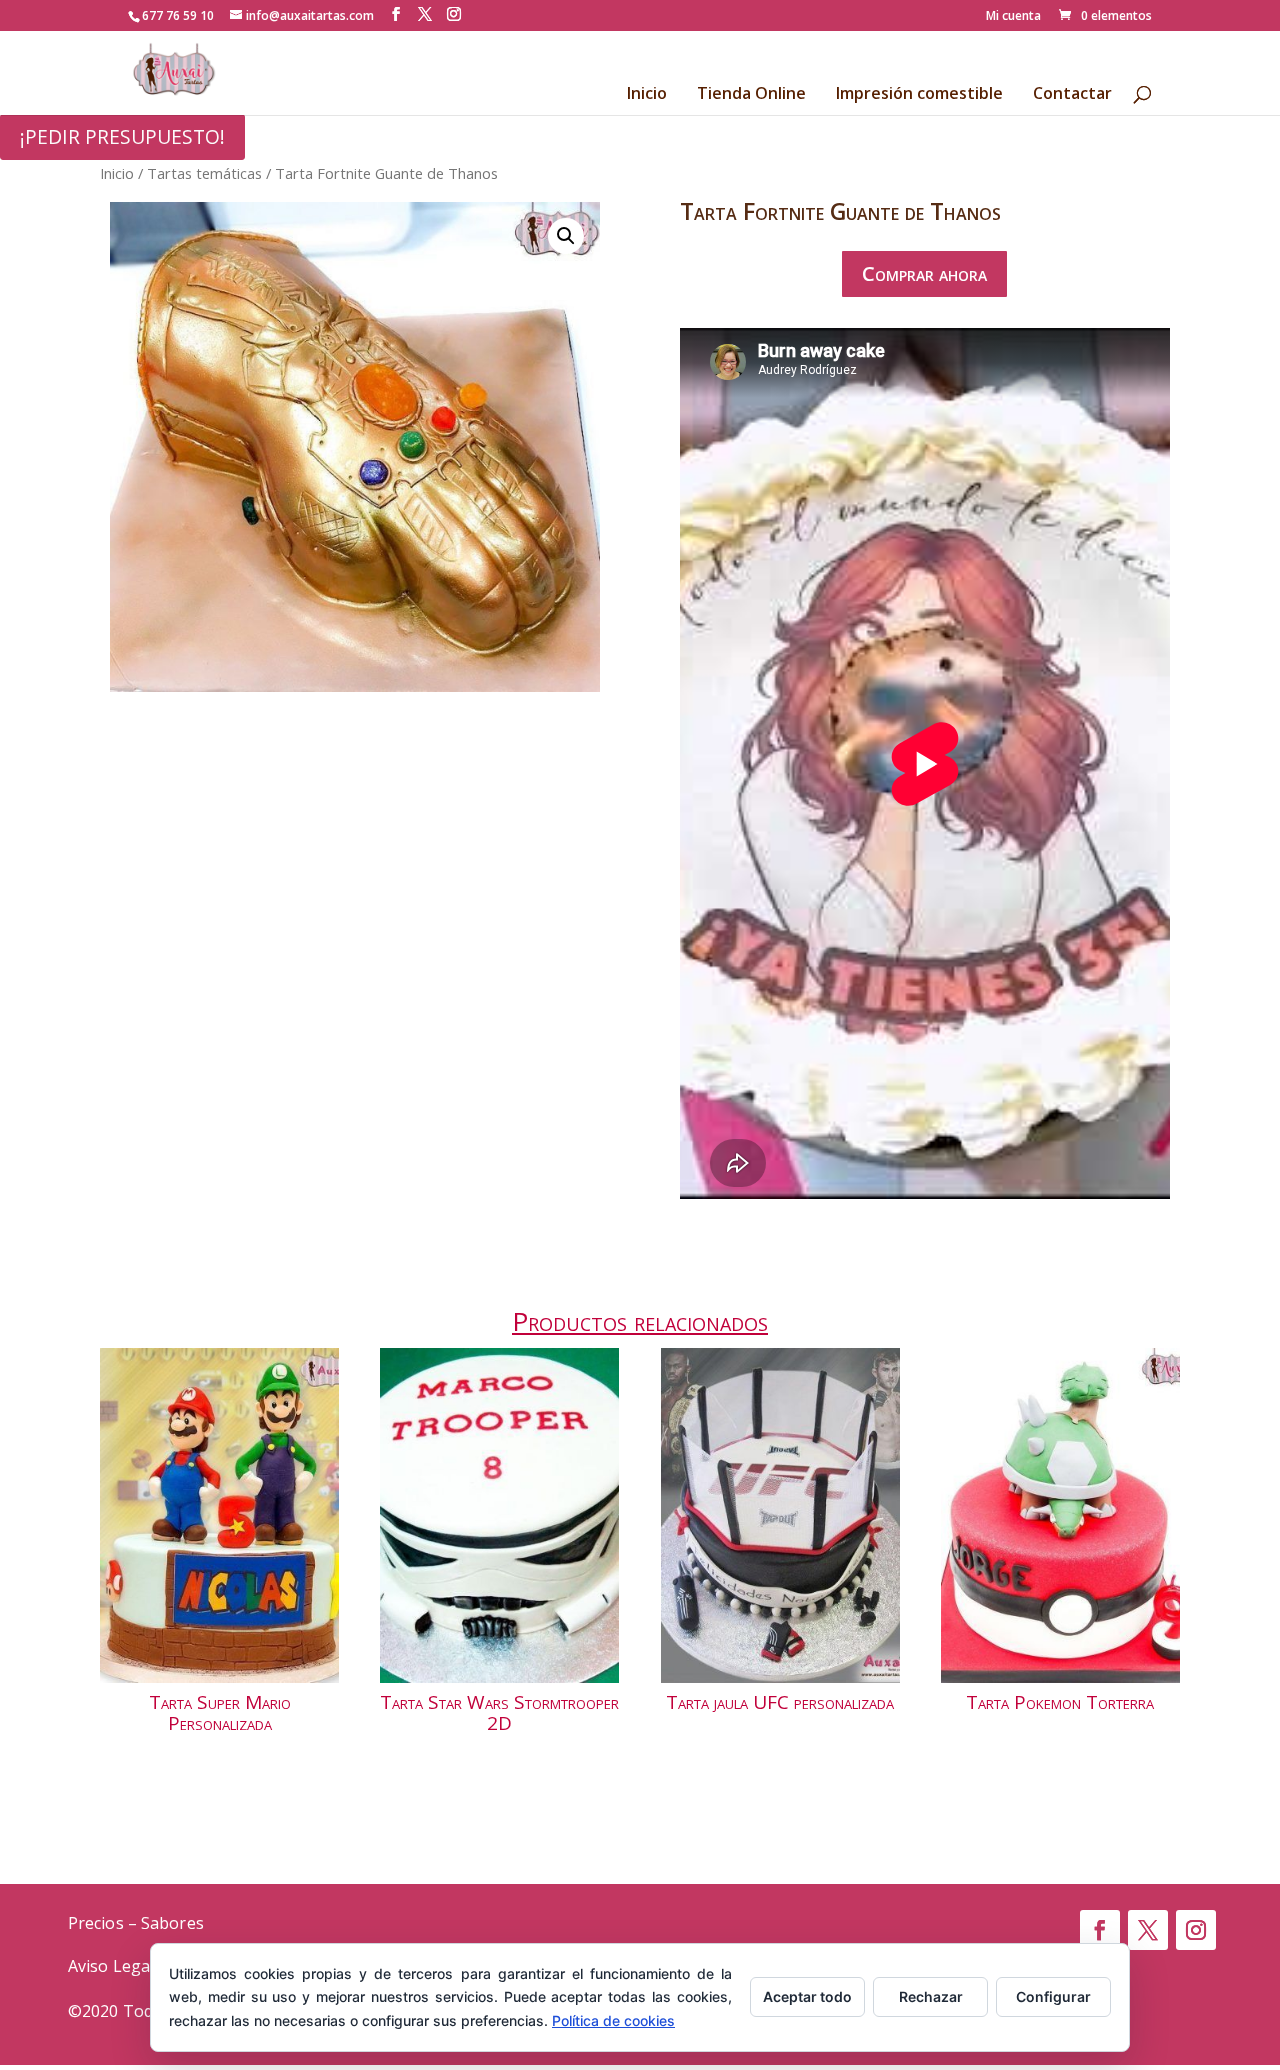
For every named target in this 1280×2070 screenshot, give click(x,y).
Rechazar (931, 1996)
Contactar (1072, 95)
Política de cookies (613, 2020)
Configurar (1053, 1996)
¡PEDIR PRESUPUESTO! (122, 136)
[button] (566, 236)
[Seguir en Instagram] (1196, 1930)
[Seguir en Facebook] (1100, 1930)
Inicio (647, 95)
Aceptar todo (807, 1996)
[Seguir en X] (1148, 1930)
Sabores (172, 1923)
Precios (96, 1923)
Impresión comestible (919, 95)
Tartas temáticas (204, 173)
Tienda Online (751, 95)
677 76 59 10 (178, 15)
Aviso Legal (111, 1966)
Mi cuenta (1013, 17)
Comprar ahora (924, 273)
